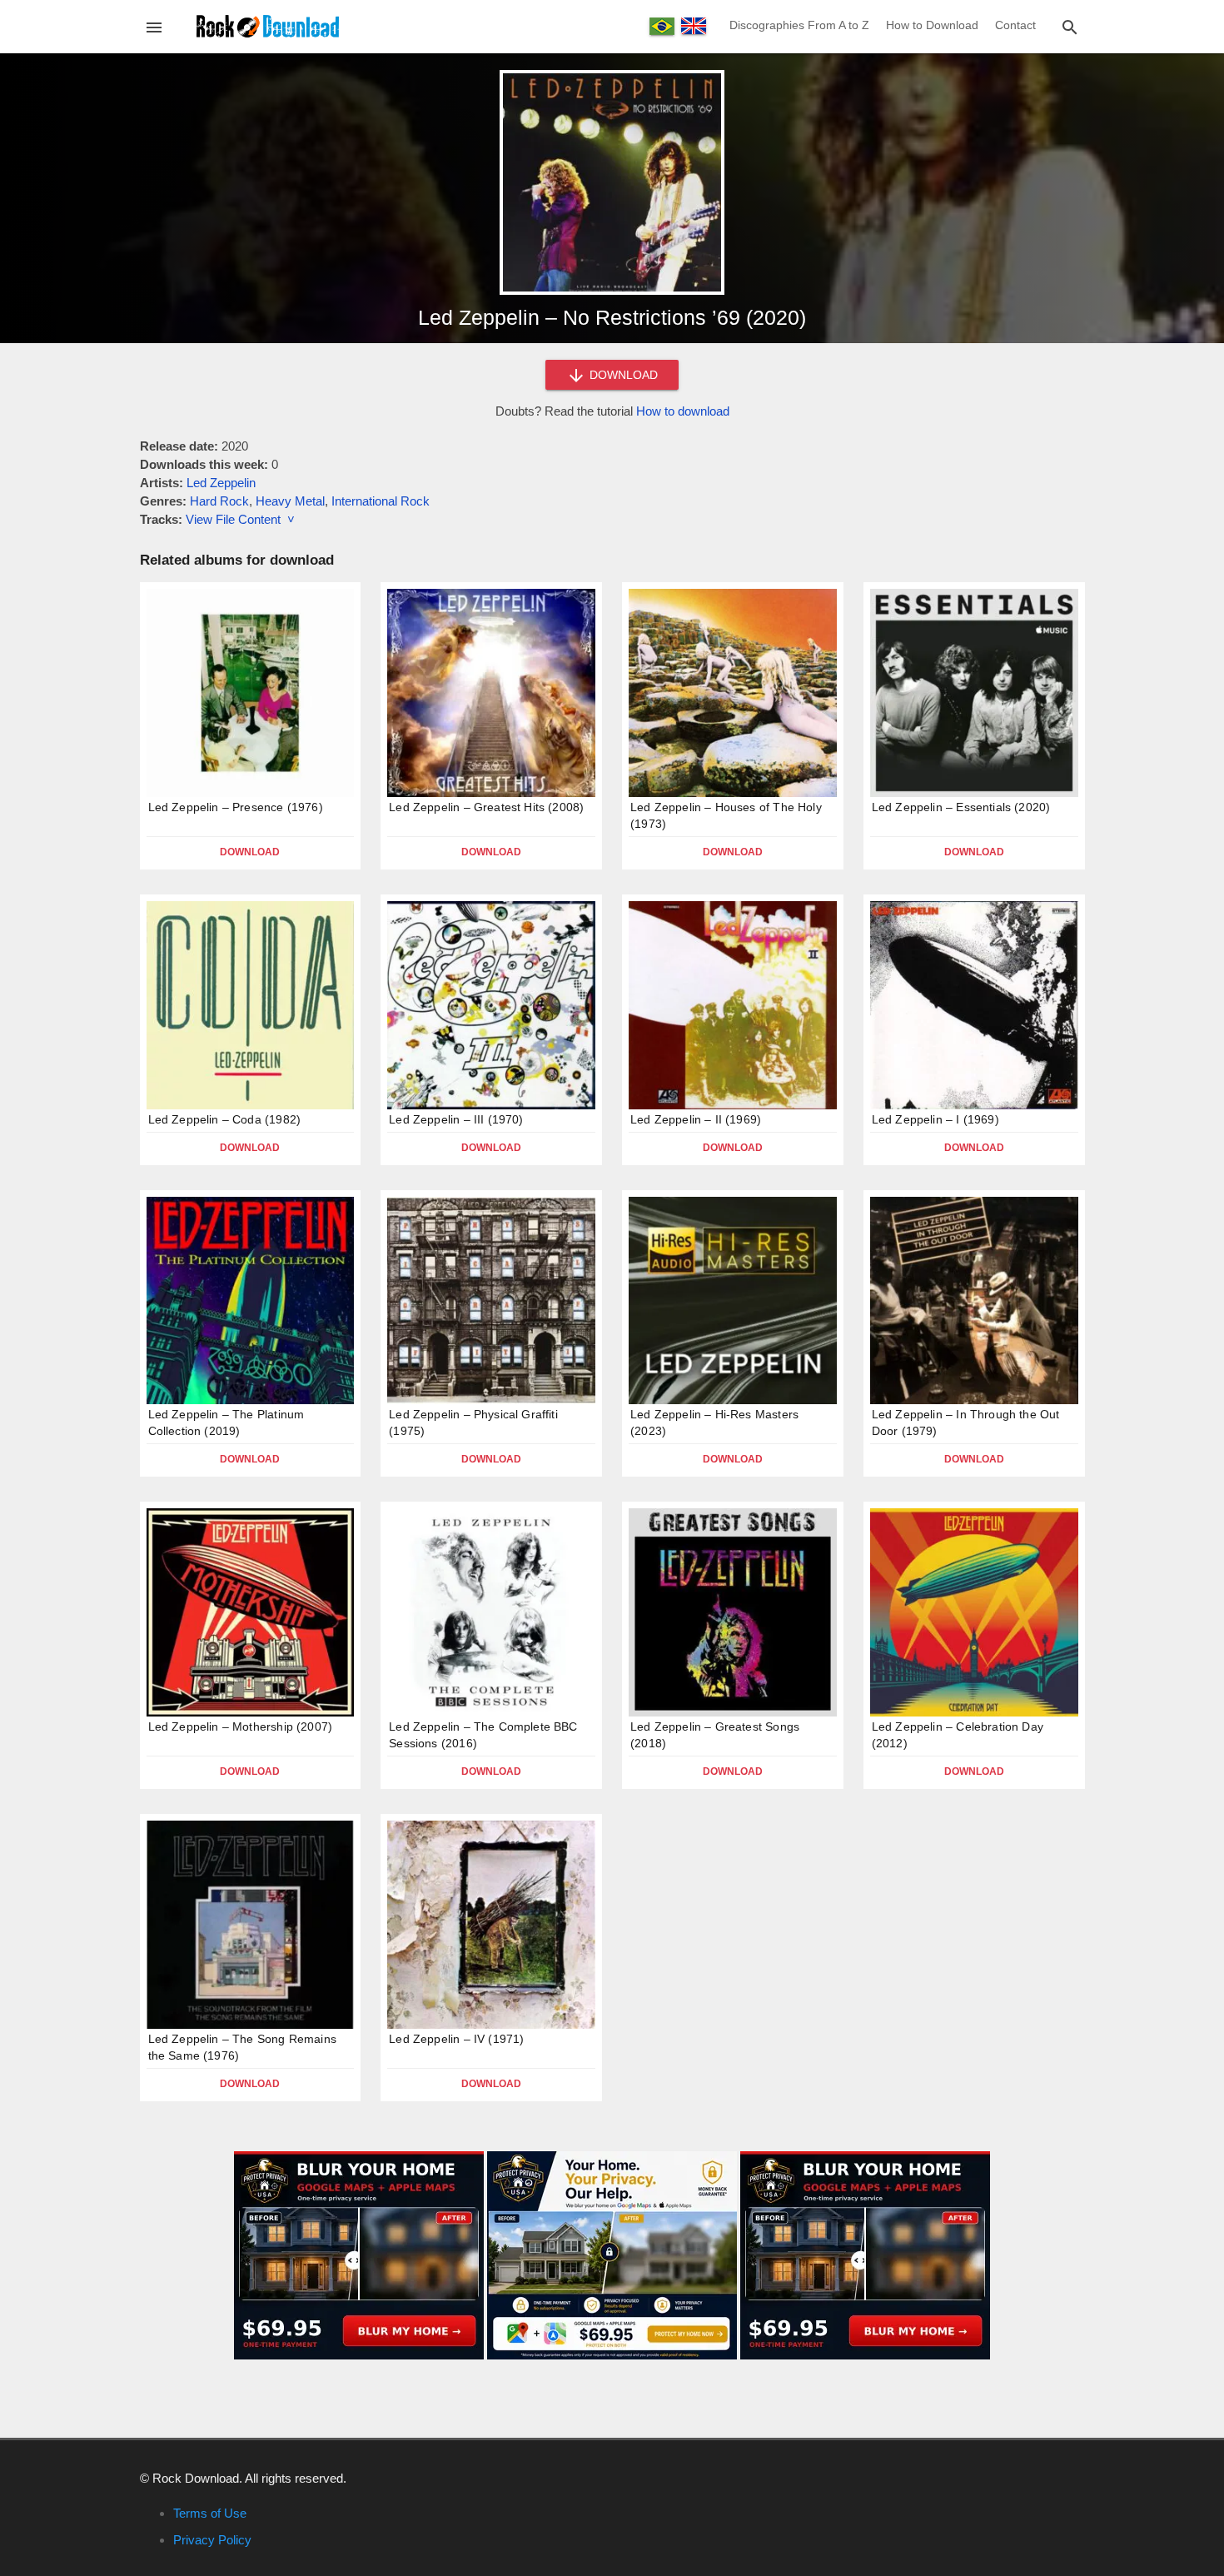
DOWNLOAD (622, 375)
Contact (1015, 25)
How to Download (932, 25)
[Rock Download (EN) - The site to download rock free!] (268, 25)
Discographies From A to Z (799, 25)
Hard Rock (219, 501)
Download (250, 852)
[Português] (662, 26)
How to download (683, 411)
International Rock (381, 501)
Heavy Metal (290, 501)
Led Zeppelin (221, 483)
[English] (694, 26)
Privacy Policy (212, 2540)
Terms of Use (210, 2513)
